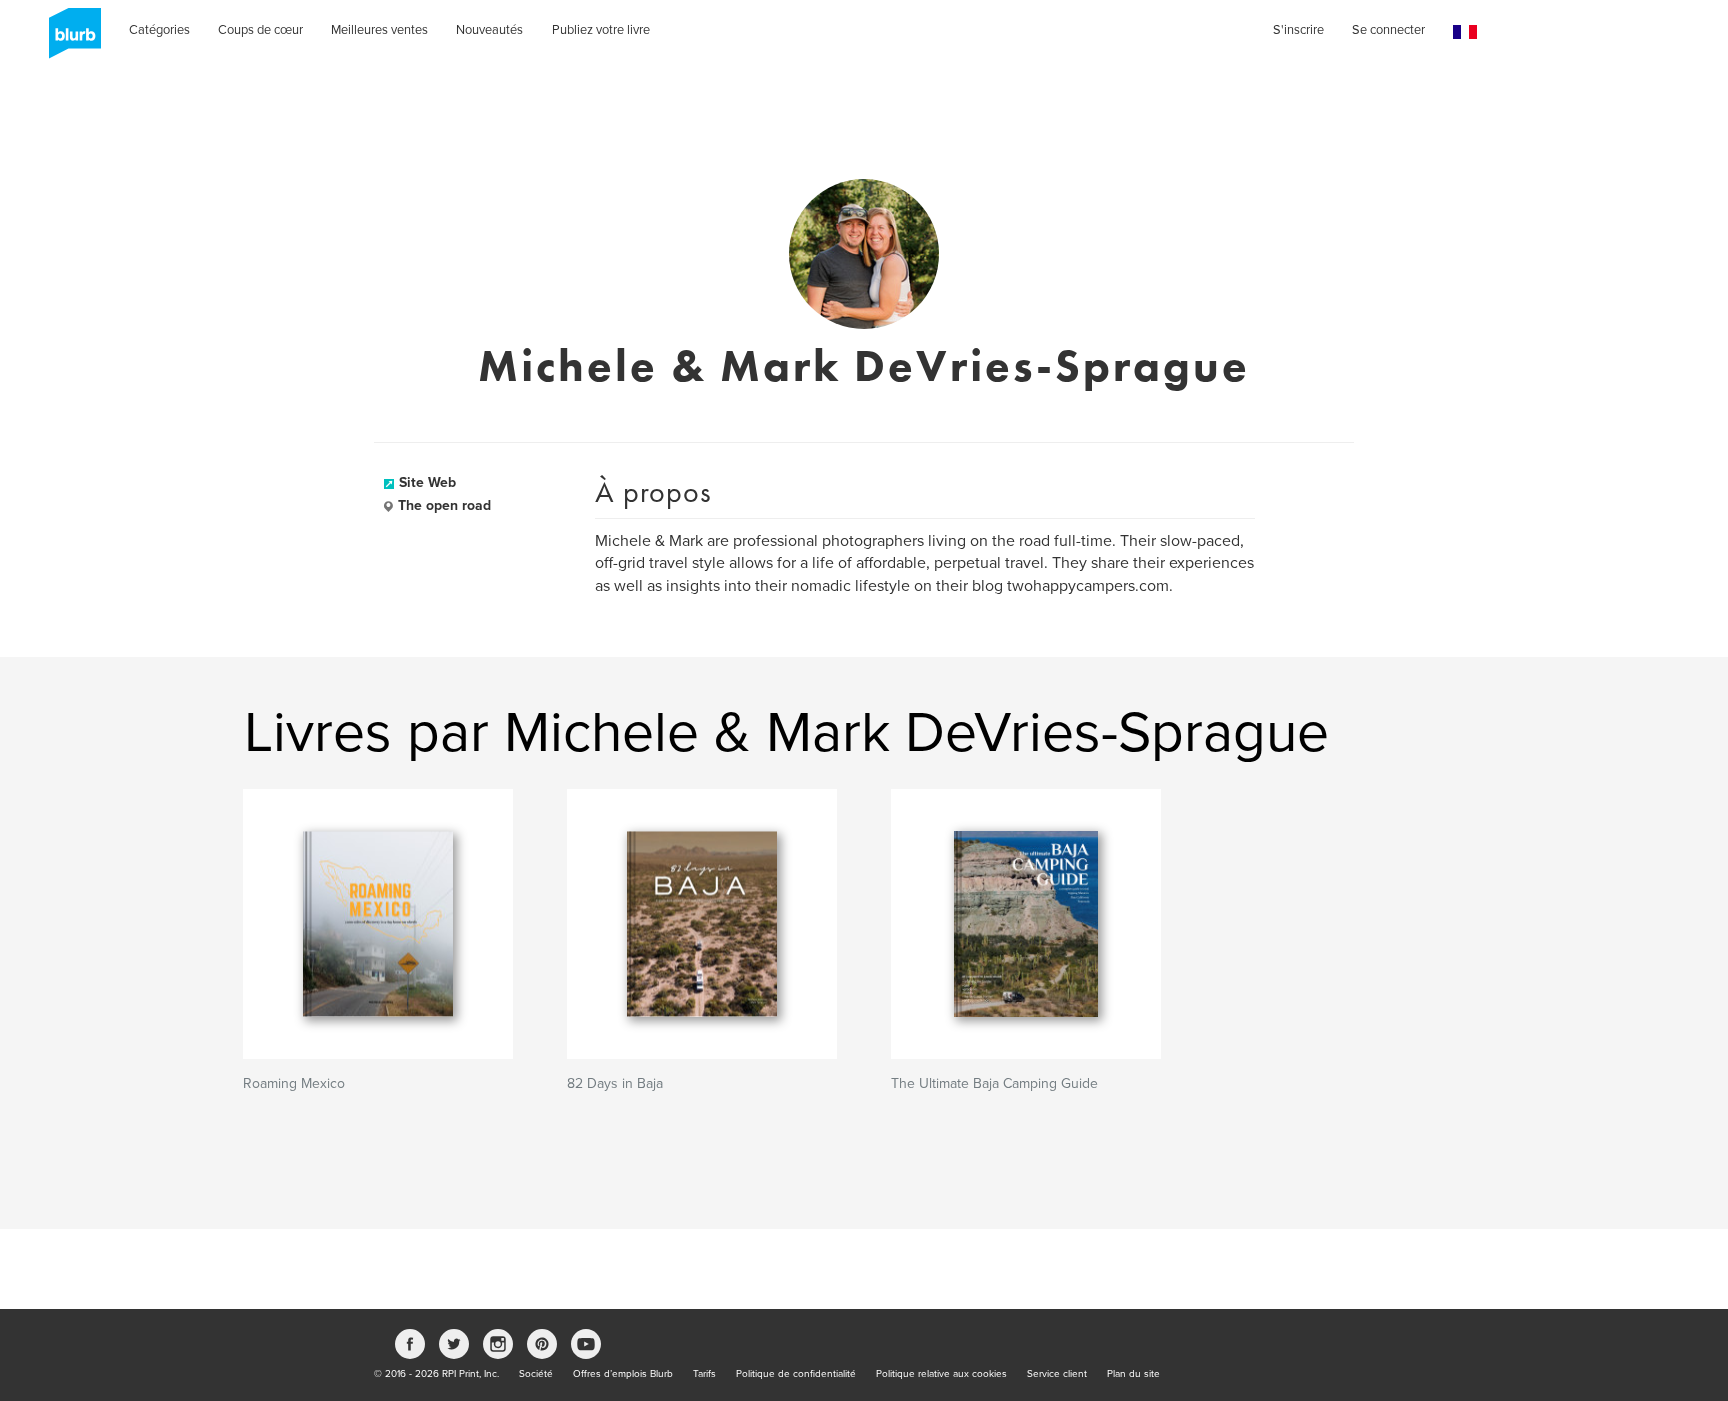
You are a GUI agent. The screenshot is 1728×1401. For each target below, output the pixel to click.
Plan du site (1133, 1374)
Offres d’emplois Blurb (623, 1374)
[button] (1465, 32)
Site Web (427, 482)
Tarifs (704, 1374)
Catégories (159, 30)
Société (536, 1374)
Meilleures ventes (379, 30)
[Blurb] (69, 40)
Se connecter (1388, 30)
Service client (1057, 1374)
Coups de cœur (260, 30)
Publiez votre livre (601, 30)
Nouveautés (489, 30)
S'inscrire (1298, 30)
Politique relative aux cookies (941, 1374)
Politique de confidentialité (796, 1374)
